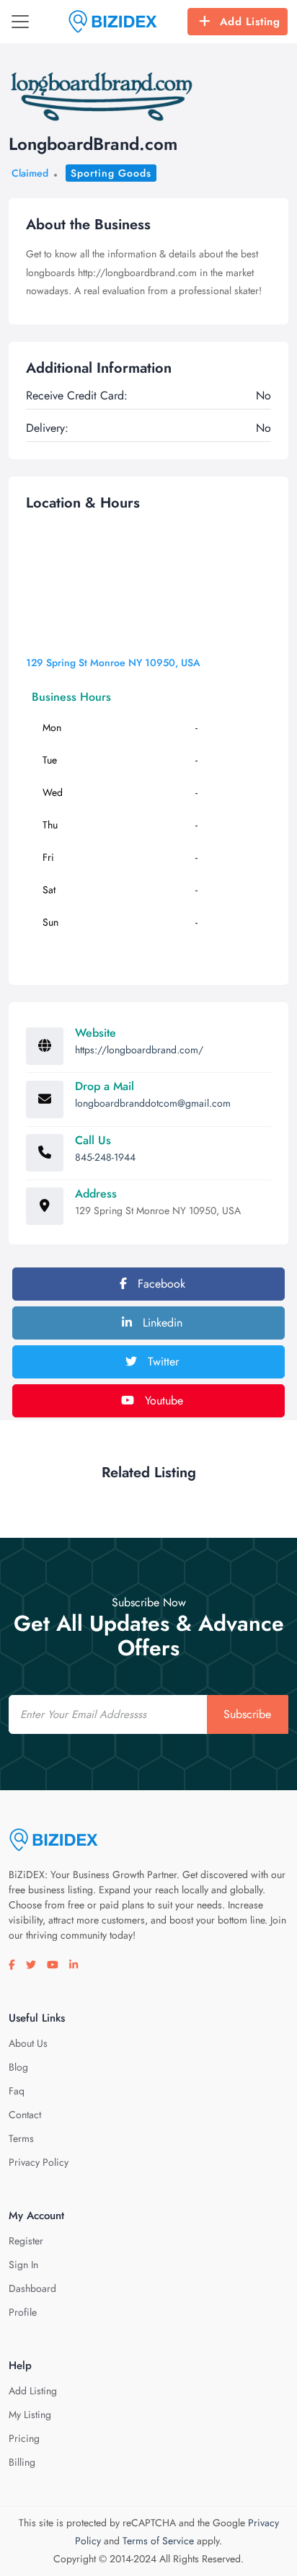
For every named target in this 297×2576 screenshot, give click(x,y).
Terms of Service (158, 2541)
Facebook (160, 1284)
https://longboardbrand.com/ (139, 1050)
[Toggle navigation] (20, 22)
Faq (17, 2091)
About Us (28, 2043)
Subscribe (247, 1714)
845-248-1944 (105, 1157)
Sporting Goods (111, 173)
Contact (25, 2115)
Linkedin (161, 1323)
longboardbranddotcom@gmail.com (153, 1103)
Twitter (161, 1362)
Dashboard (32, 2288)
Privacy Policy (39, 2162)
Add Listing (250, 22)
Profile (23, 2312)
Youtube (162, 1400)
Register (26, 2241)
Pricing (24, 2438)
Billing (22, 2462)
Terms (21, 2138)
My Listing (30, 2415)
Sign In (23, 2265)
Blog (18, 2067)
